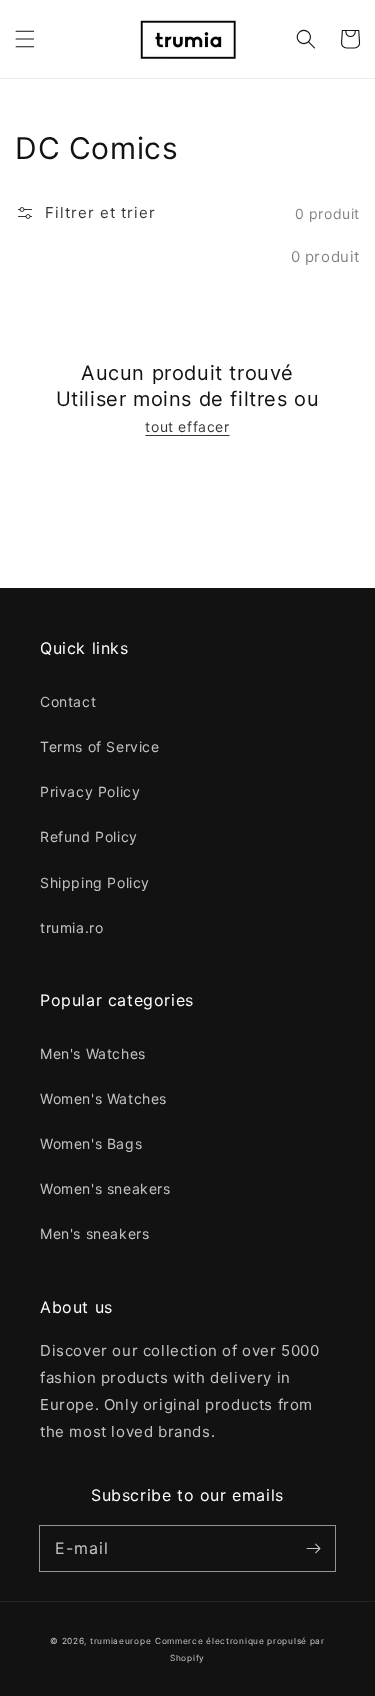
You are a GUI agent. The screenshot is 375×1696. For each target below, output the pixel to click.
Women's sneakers (105, 1188)
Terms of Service (100, 746)
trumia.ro (71, 927)
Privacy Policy (90, 791)
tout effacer (187, 426)
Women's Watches (103, 1098)
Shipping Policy (95, 882)
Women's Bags (91, 1143)
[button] (25, 39)
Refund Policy (89, 836)
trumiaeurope (120, 1641)
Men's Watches (93, 1053)
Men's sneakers (94, 1233)
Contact (68, 701)
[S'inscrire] (313, 1548)
